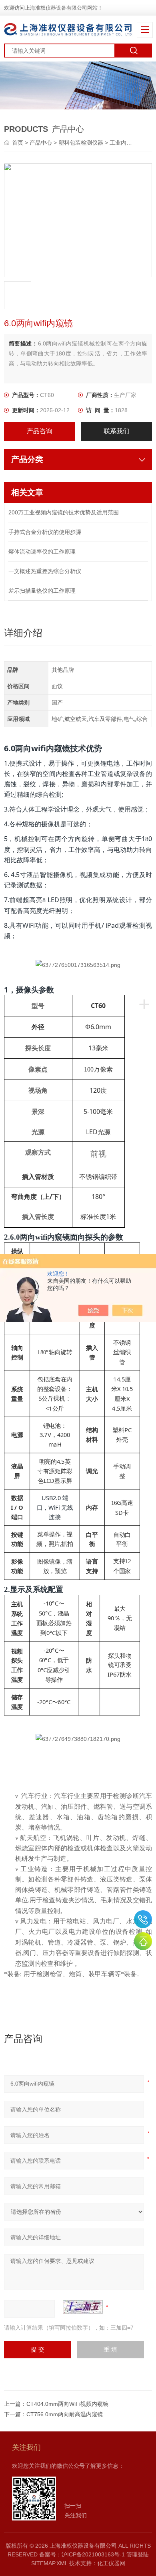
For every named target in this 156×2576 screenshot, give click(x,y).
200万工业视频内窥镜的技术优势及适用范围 (64, 512)
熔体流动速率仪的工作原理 (42, 552)
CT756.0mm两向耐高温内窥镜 (65, 2414)
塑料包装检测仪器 (81, 143)
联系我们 (116, 431)
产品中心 (41, 143)
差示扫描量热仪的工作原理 (42, 591)
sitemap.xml (49, 2563)
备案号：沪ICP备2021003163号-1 (82, 2554)
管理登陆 (138, 2554)
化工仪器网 (111, 2563)
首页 (18, 143)
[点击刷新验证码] (83, 2307)
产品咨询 (40, 431)
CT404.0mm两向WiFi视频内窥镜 (67, 2404)
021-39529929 (143, 1919)
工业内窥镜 (124, 143)
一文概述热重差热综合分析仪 (45, 571)
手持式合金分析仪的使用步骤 (45, 532)
